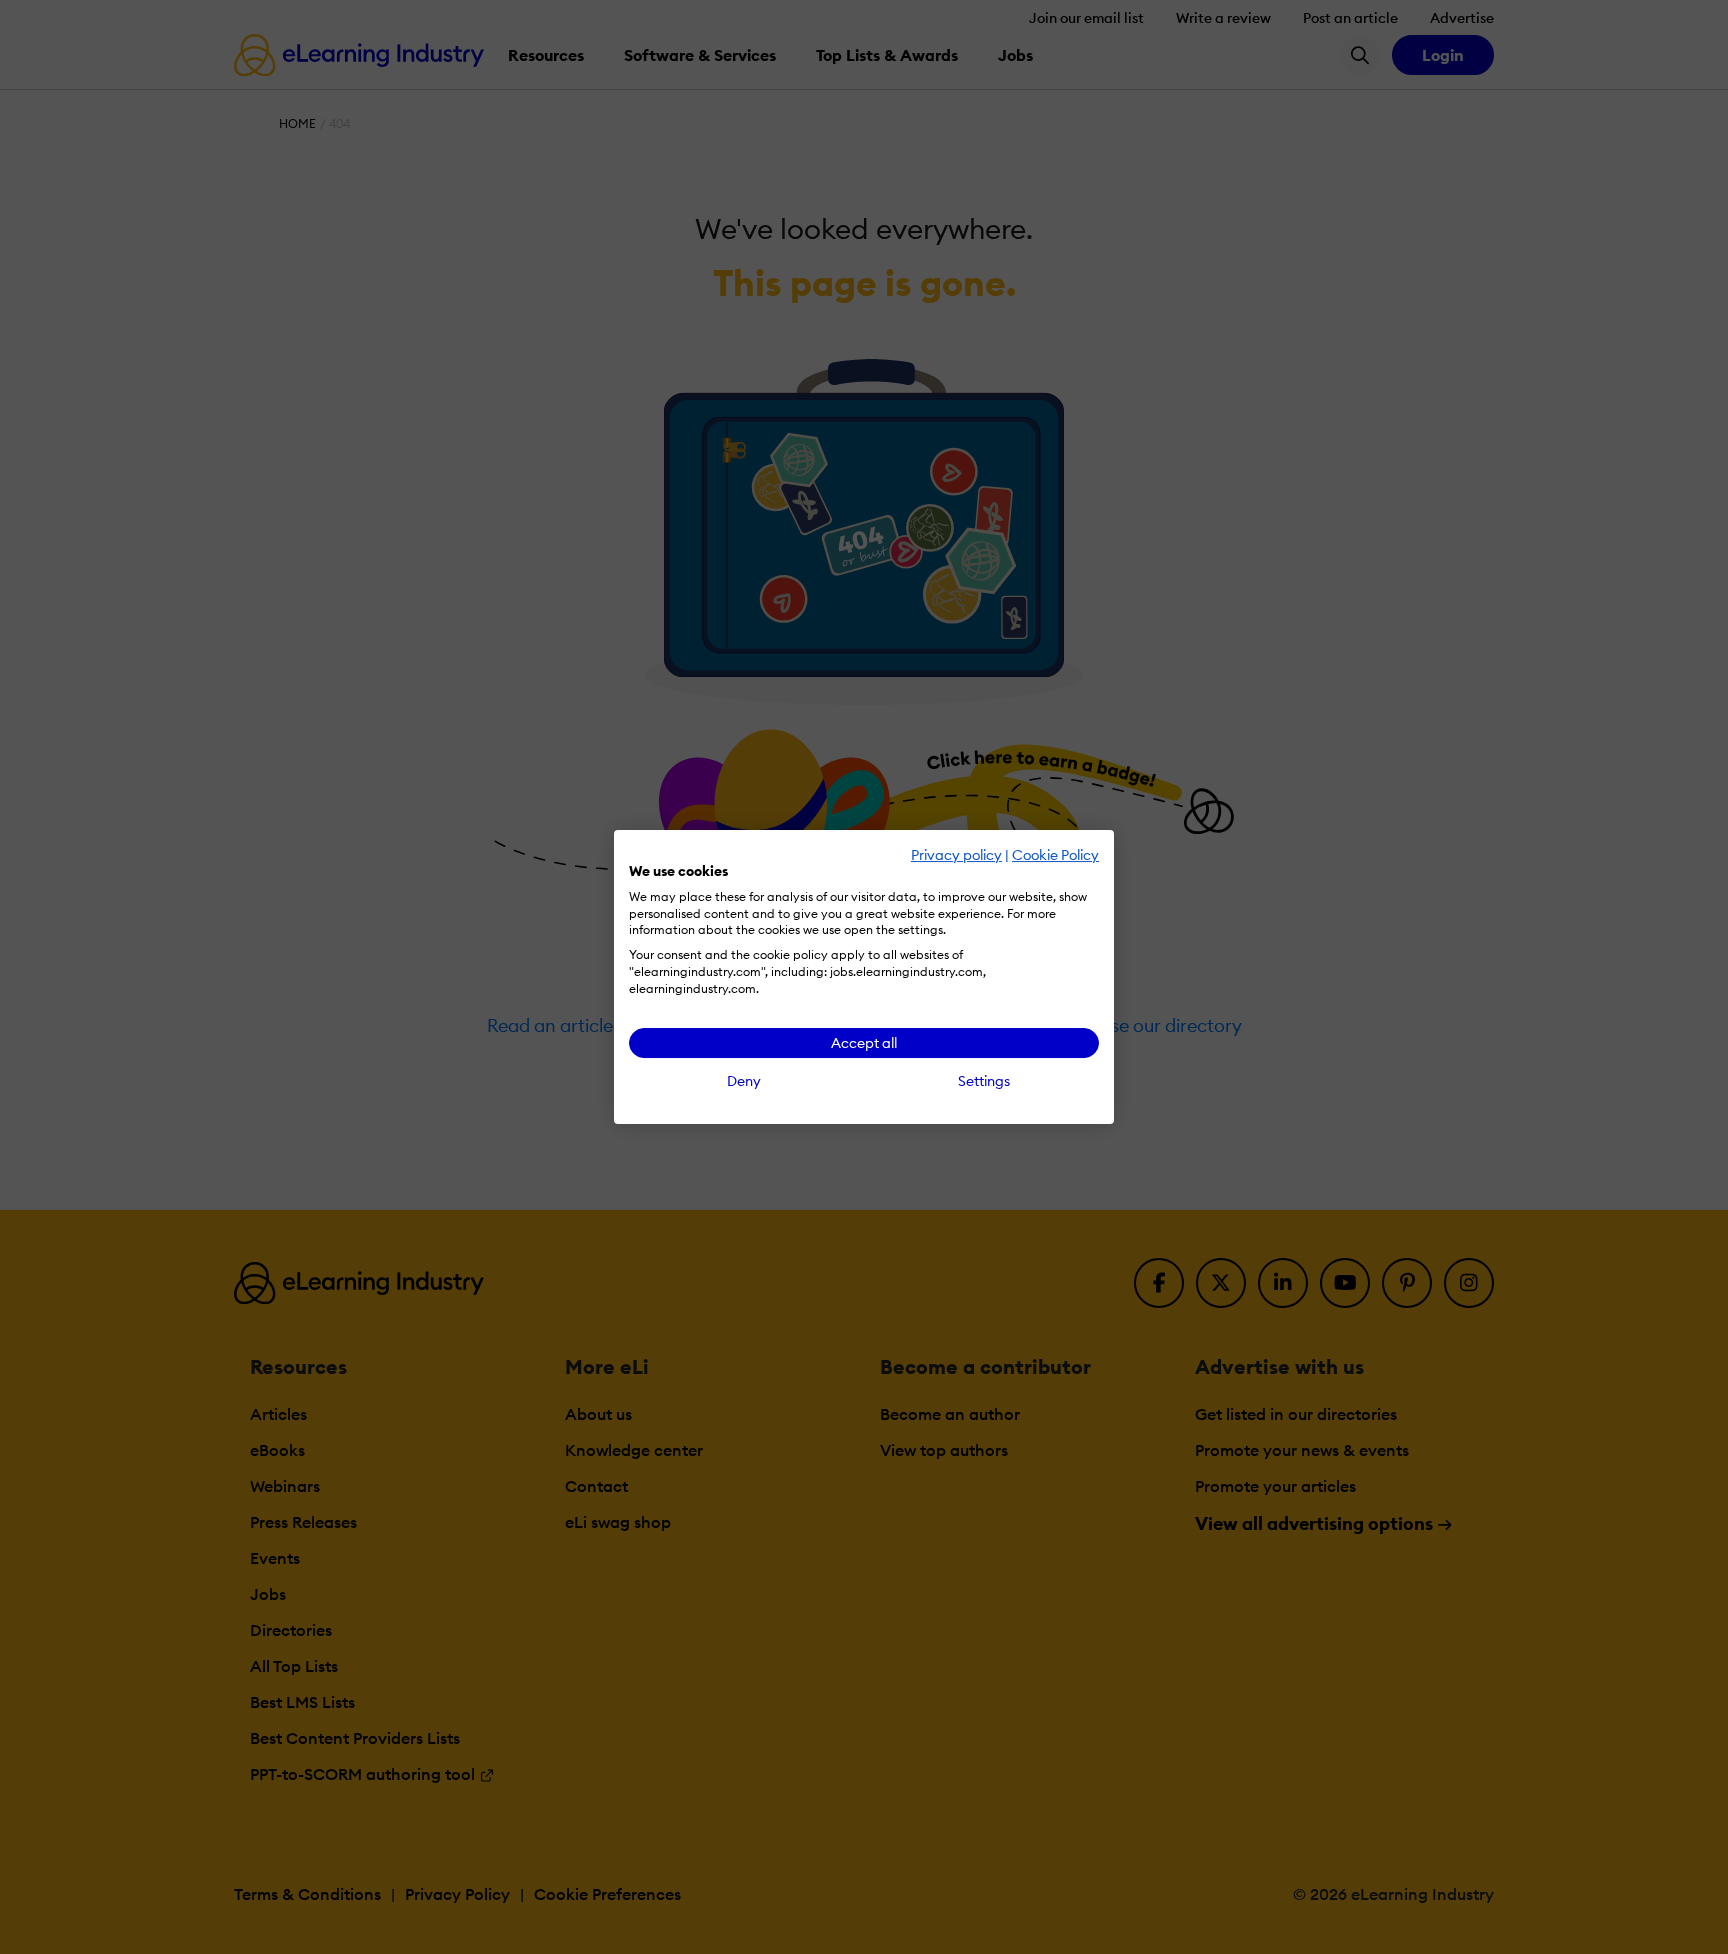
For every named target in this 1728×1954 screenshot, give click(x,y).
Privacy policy (956, 855)
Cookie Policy (1055, 855)
